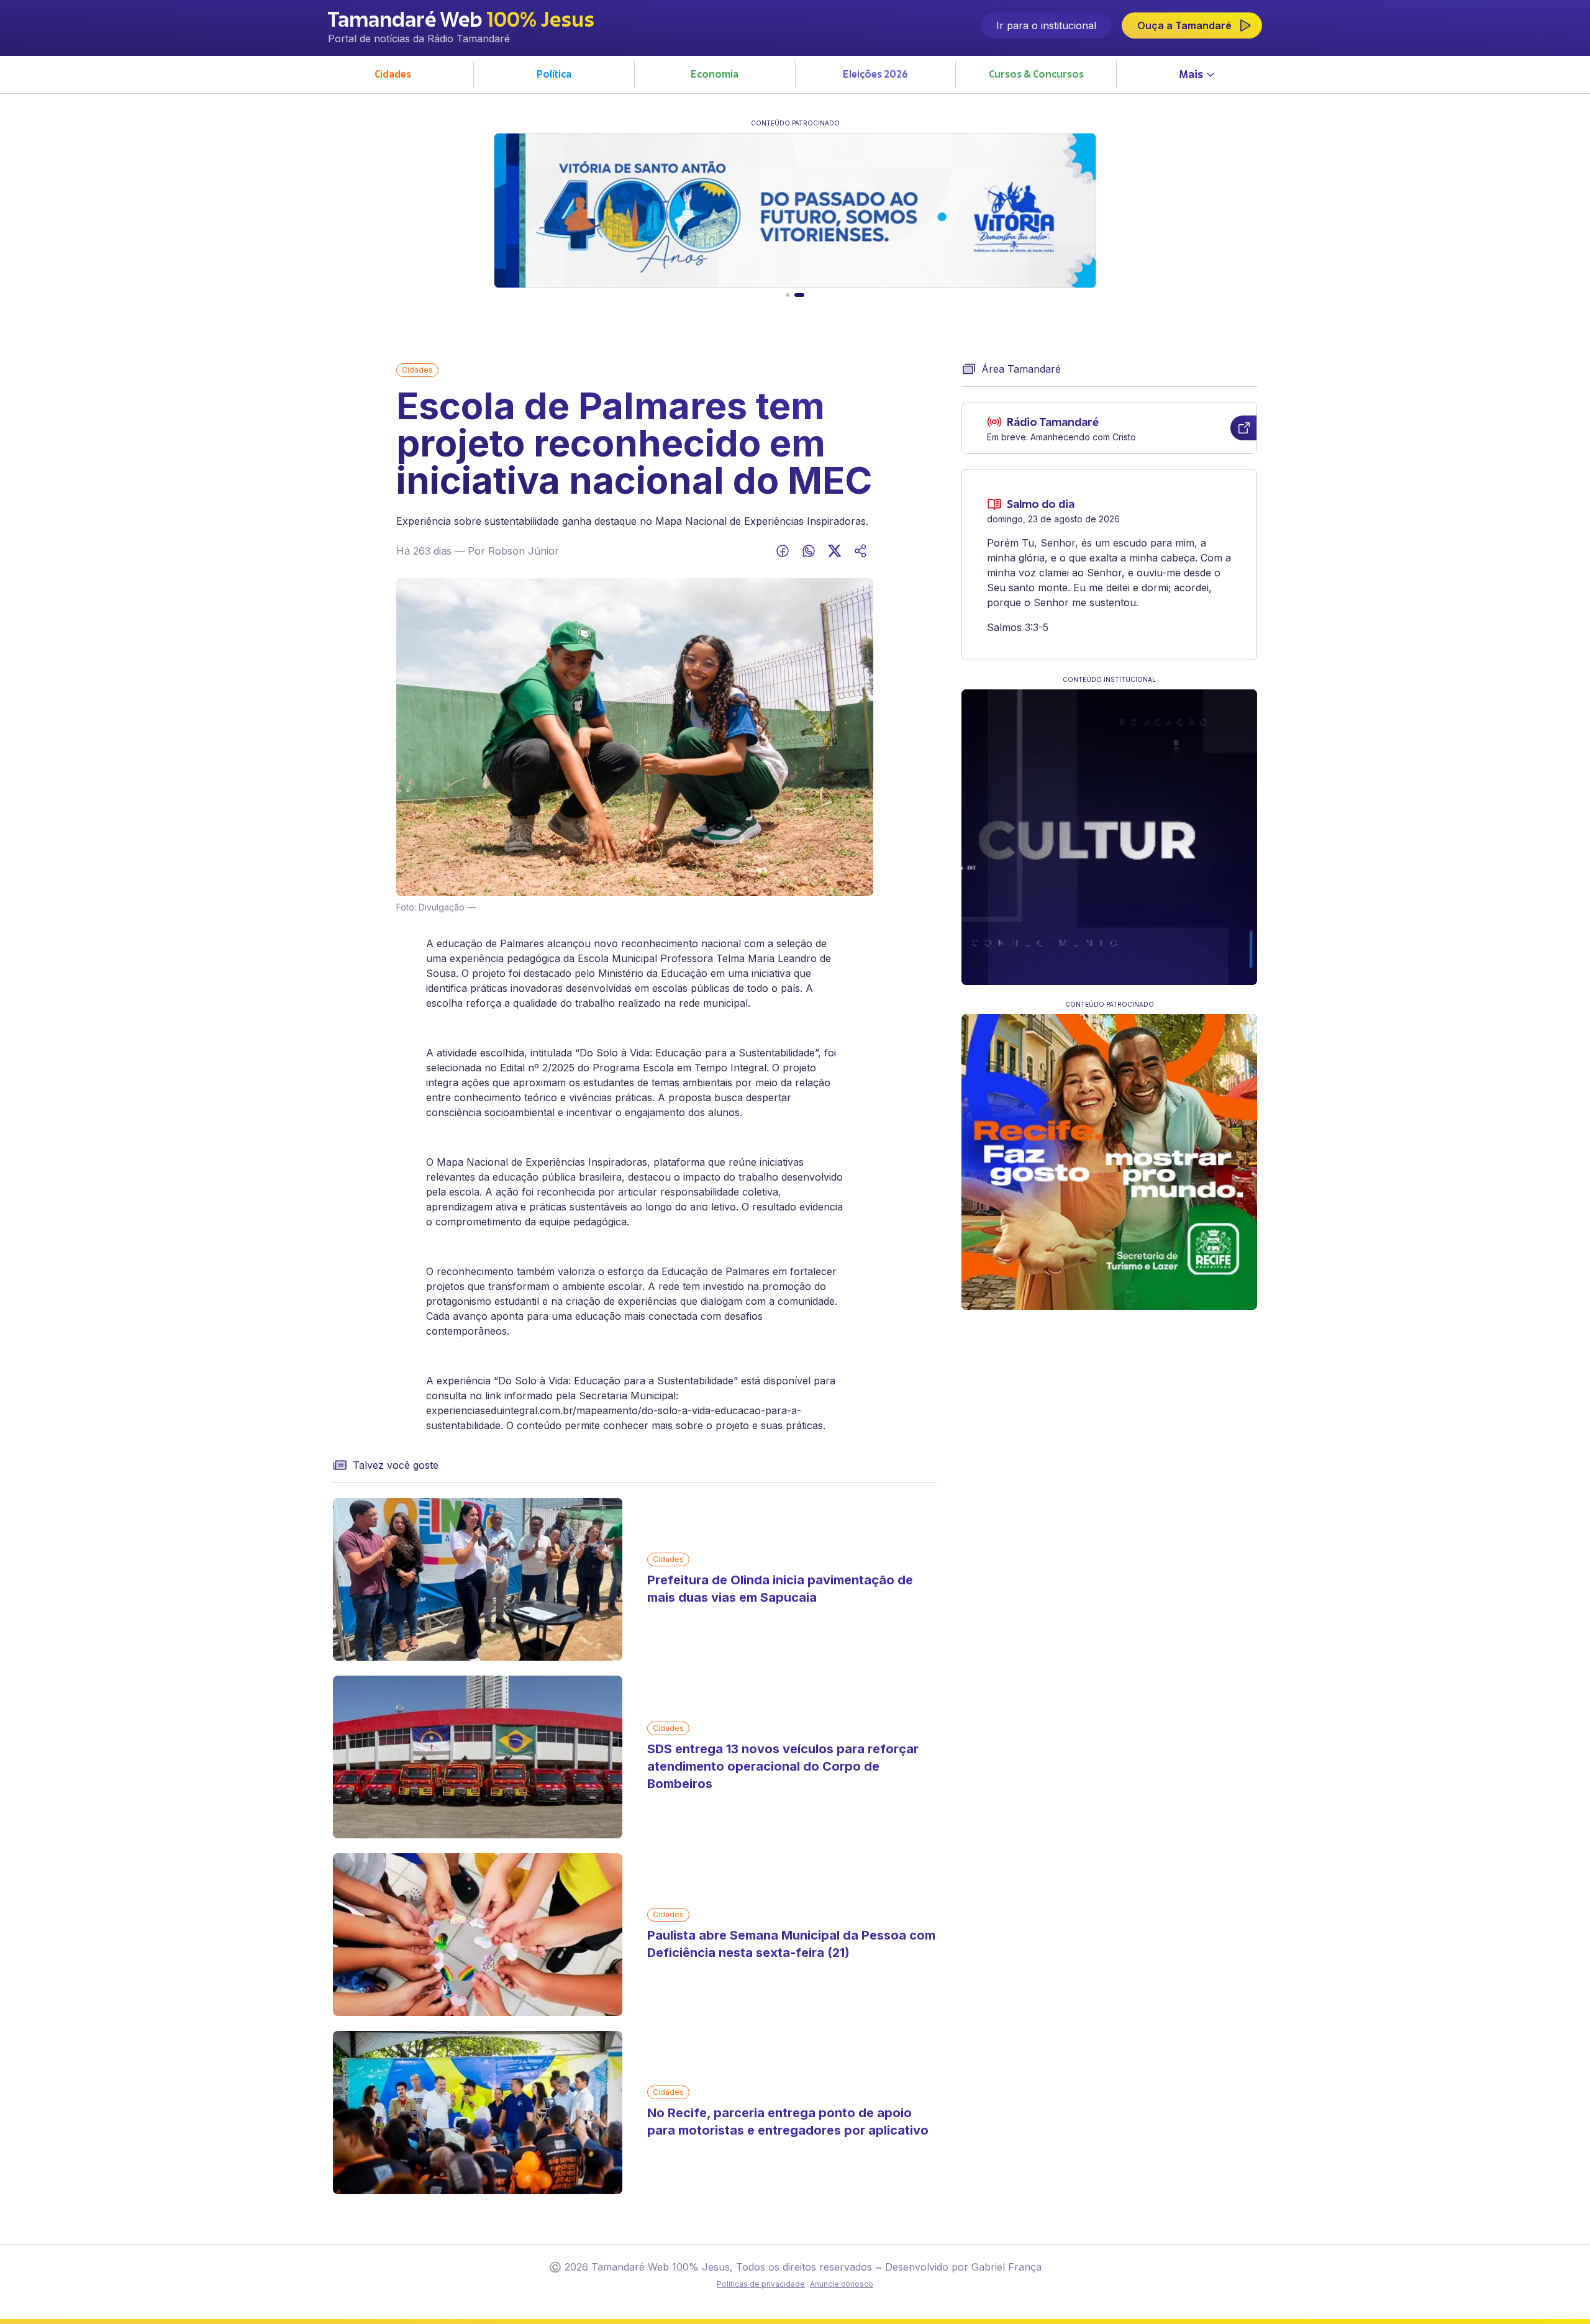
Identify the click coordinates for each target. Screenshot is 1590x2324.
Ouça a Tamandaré (1184, 25)
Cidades (417, 370)
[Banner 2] (799, 295)
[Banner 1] (788, 295)
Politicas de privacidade (761, 2284)
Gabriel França (1006, 2267)
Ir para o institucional (1046, 25)
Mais (1191, 76)
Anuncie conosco (842, 2284)
